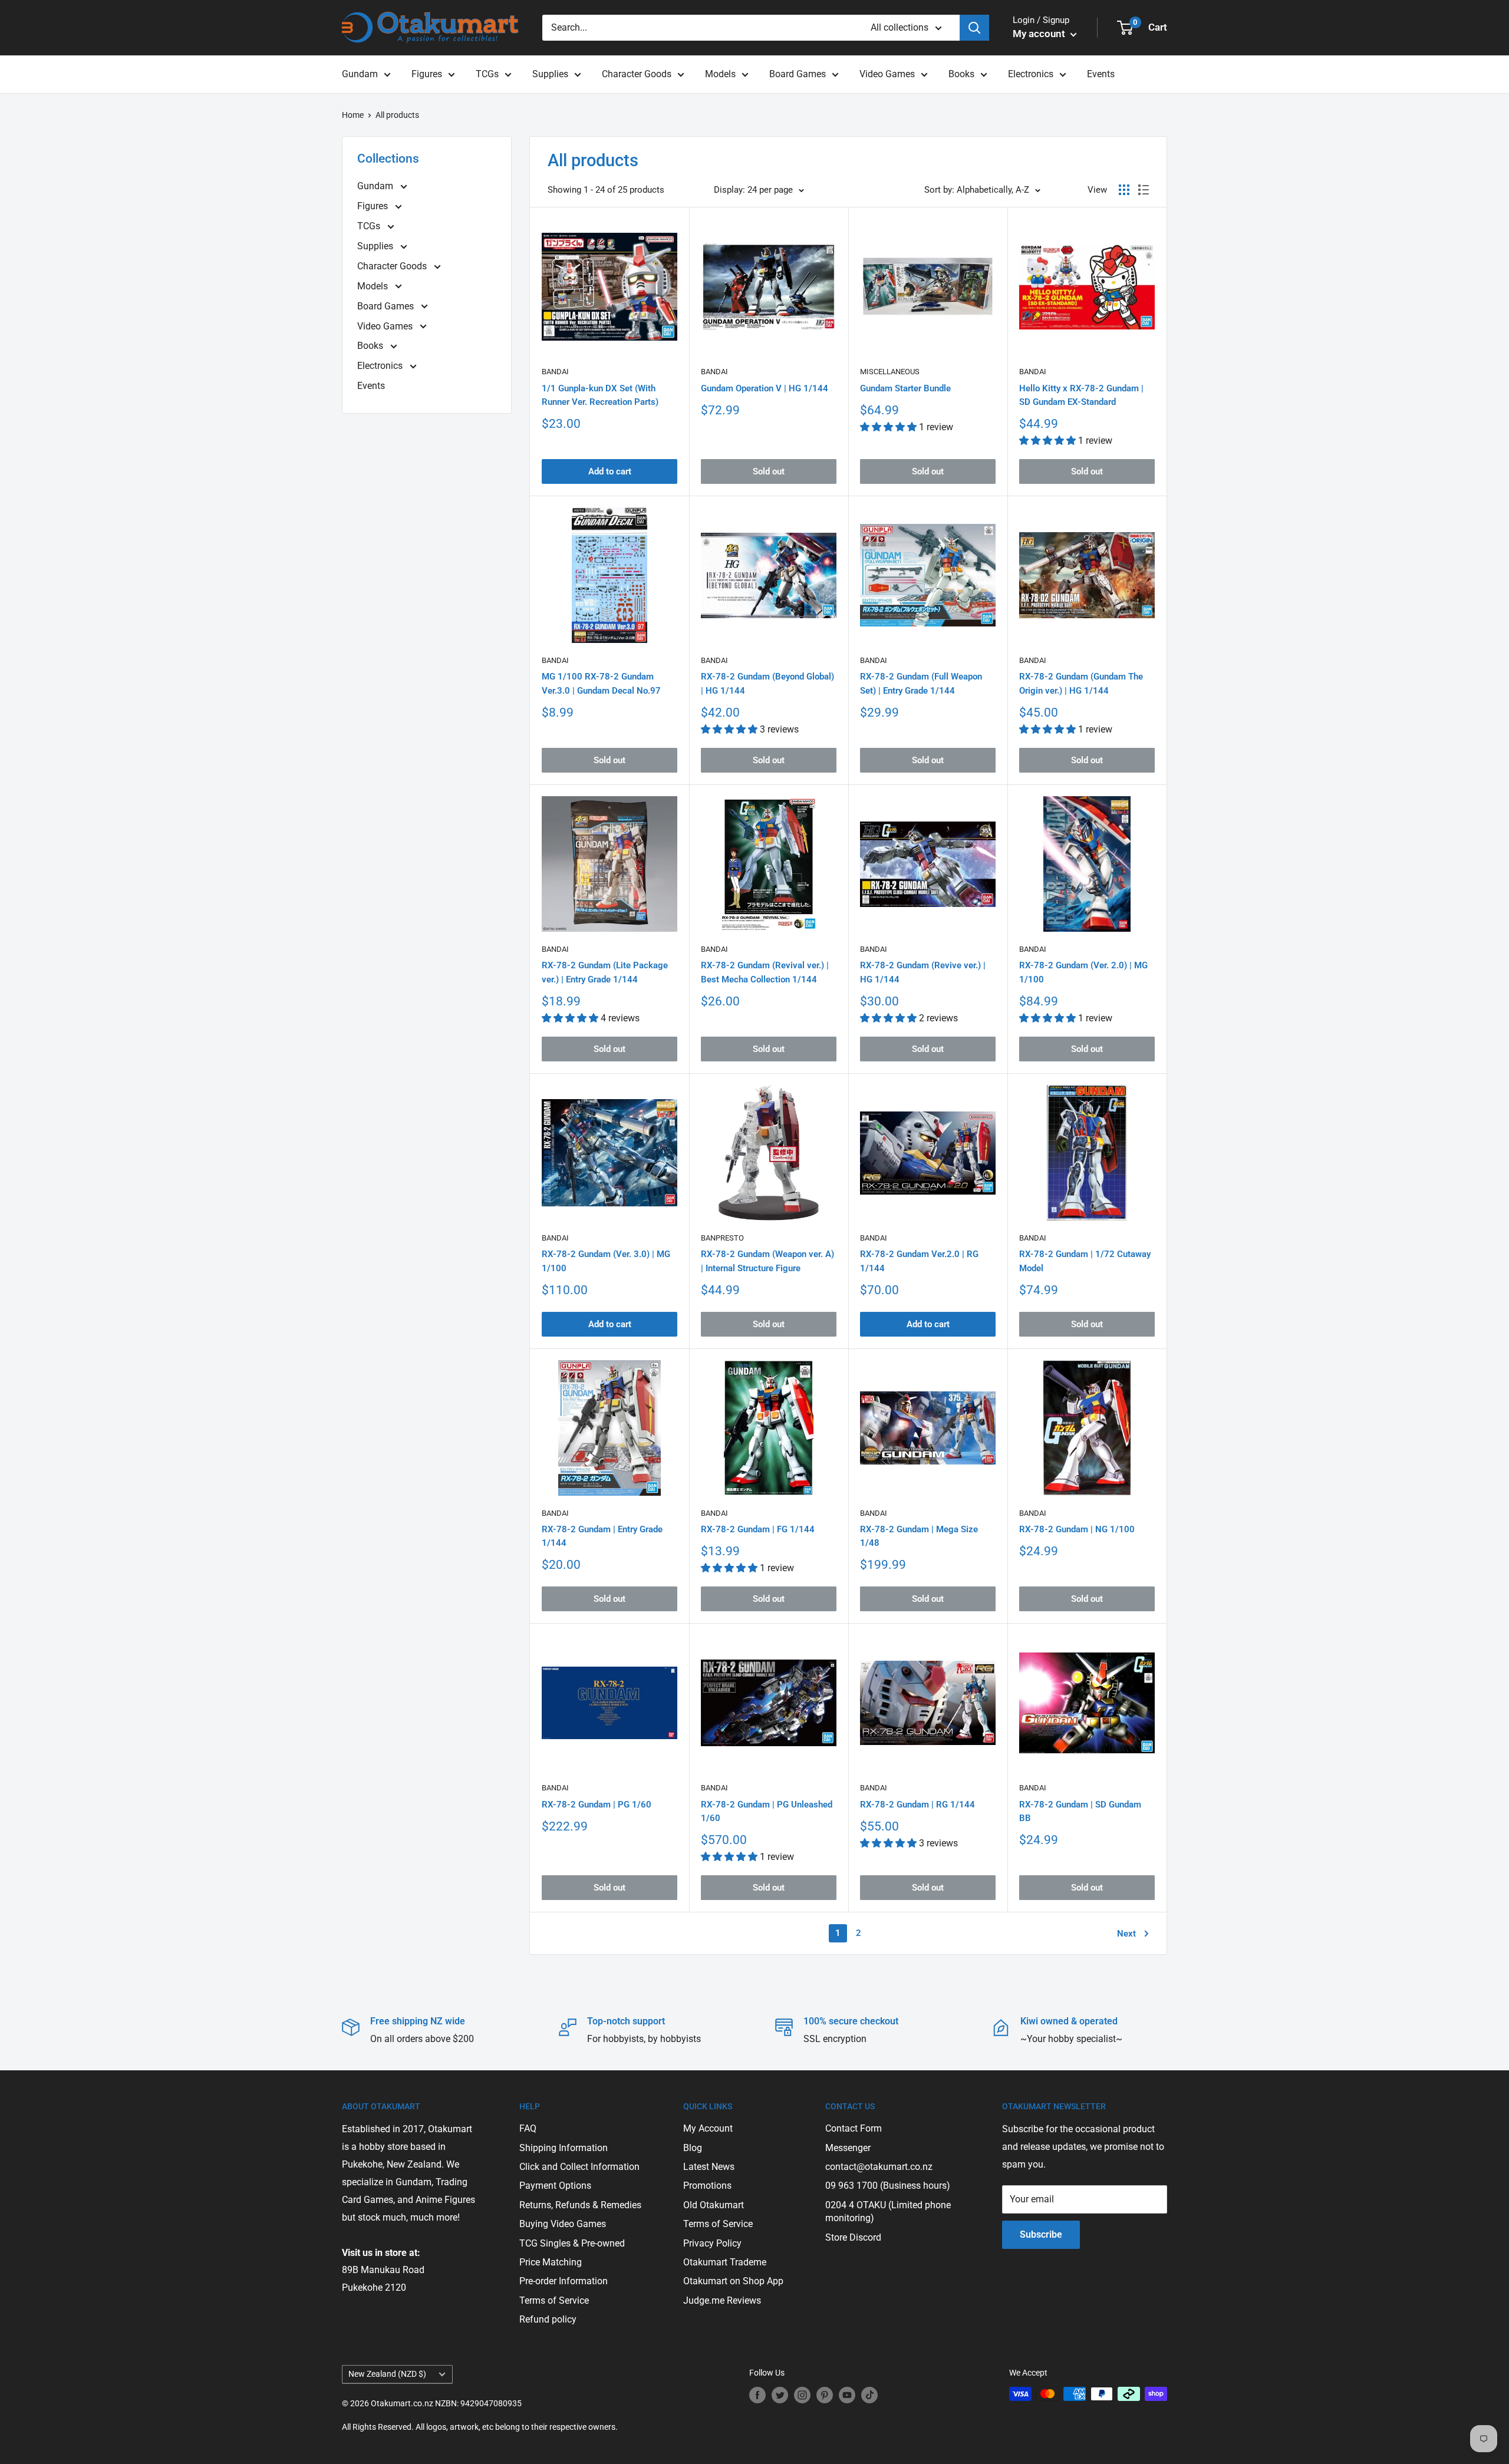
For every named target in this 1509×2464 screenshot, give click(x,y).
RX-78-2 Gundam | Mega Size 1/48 (919, 1536)
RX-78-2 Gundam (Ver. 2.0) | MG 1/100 (1083, 972)
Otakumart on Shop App (733, 2281)
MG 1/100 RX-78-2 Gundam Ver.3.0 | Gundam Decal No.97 (601, 683)
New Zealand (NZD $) (387, 2374)
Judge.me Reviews (722, 2300)
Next (1126, 1934)
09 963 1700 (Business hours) (888, 2186)
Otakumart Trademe (725, 2262)
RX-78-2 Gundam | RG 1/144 (917, 1805)
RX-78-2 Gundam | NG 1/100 (1077, 1529)
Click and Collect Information (579, 2167)
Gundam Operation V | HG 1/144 (765, 388)
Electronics (1031, 74)
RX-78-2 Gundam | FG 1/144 (758, 1529)
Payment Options (555, 2186)
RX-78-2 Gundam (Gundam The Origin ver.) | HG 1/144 (1081, 683)
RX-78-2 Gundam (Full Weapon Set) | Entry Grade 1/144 (921, 683)
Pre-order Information (564, 2281)
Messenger (848, 2148)
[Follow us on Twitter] (780, 2395)
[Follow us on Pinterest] (825, 2395)
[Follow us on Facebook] (757, 2395)
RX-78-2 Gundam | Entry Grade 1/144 (602, 1536)
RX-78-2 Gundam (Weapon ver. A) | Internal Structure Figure (767, 1261)
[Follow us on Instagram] (802, 2395)
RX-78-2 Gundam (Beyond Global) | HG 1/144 (767, 683)
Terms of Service (554, 2300)
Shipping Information (564, 2148)
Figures (427, 74)
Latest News (709, 2167)
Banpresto (722, 1238)
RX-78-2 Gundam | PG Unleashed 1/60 (767, 1811)
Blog (693, 2148)
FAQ (528, 2128)
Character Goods (637, 74)
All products (397, 115)
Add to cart (610, 471)
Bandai (555, 372)
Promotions (707, 2186)
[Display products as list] (1144, 190)
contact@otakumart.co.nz (879, 2167)
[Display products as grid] (1124, 190)
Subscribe (1041, 2234)
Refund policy (548, 2319)
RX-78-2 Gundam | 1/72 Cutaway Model (1085, 1261)
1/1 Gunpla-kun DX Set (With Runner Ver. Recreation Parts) (600, 395)
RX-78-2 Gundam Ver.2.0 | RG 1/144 (919, 1261)
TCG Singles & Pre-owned (572, 2243)
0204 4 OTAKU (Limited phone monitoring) (888, 2211)
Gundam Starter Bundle (905, 388)
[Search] (974, 28)
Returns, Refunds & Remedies (580, 2205)
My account (1040, 34)
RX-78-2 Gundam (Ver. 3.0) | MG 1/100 (606, 1261)
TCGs (487, 74)
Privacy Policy (712, 2243)
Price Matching (551, 2262)
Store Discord (853, 2237)
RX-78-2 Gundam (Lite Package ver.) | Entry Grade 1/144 (605, 972)
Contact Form (854, 2128)
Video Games (887, 74)
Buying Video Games (563, 2224)
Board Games (798, 74)
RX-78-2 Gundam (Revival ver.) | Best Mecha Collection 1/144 (765, 972)
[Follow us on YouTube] (847, 2395)
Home (353, 115)
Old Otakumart (714, 2205)
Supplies (550, 74)
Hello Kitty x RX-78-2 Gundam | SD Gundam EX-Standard (1081, 395)
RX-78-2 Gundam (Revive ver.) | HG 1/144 (923, 972)
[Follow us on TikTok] (869, 2395)
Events (1101, 74)
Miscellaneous (890, 372)
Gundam (360, 74)
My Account (708, 2128)
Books (961, 74)
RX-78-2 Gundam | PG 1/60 (597, 1805)
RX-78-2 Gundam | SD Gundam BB (1080, 1811)
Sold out (769, 471)
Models (720, 74)
